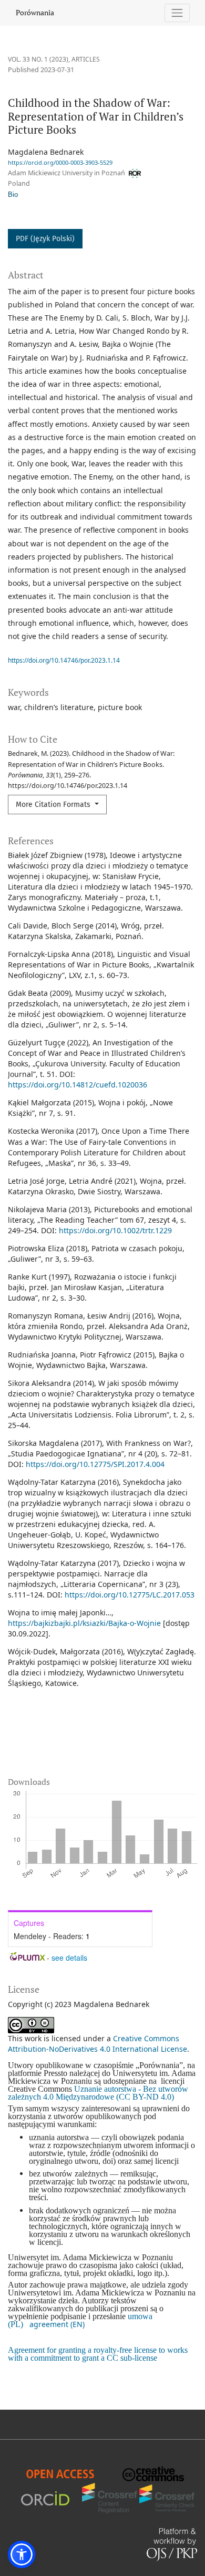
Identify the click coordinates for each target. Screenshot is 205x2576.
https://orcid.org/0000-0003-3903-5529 (60, 162)
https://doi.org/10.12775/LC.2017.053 (130, 1595)
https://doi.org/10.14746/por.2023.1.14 (64, 660)
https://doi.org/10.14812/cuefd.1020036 (78, 1085)
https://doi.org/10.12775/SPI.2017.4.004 (95, 1464)
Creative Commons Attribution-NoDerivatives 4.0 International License (98, 2044)
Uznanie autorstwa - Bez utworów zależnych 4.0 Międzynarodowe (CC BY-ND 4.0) (98, 2093)
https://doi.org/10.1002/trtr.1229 (115, 1230)
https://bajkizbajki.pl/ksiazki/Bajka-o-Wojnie (84, 1623)
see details (69, 1958)
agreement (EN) (57, 2324)
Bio (13, 195)
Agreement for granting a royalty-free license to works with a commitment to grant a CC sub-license (98, 2354)
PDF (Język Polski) (45, 239)
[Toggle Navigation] (177, 13)
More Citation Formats (54, 805)
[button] (22, 2554)
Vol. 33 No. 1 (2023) (38, 59)
